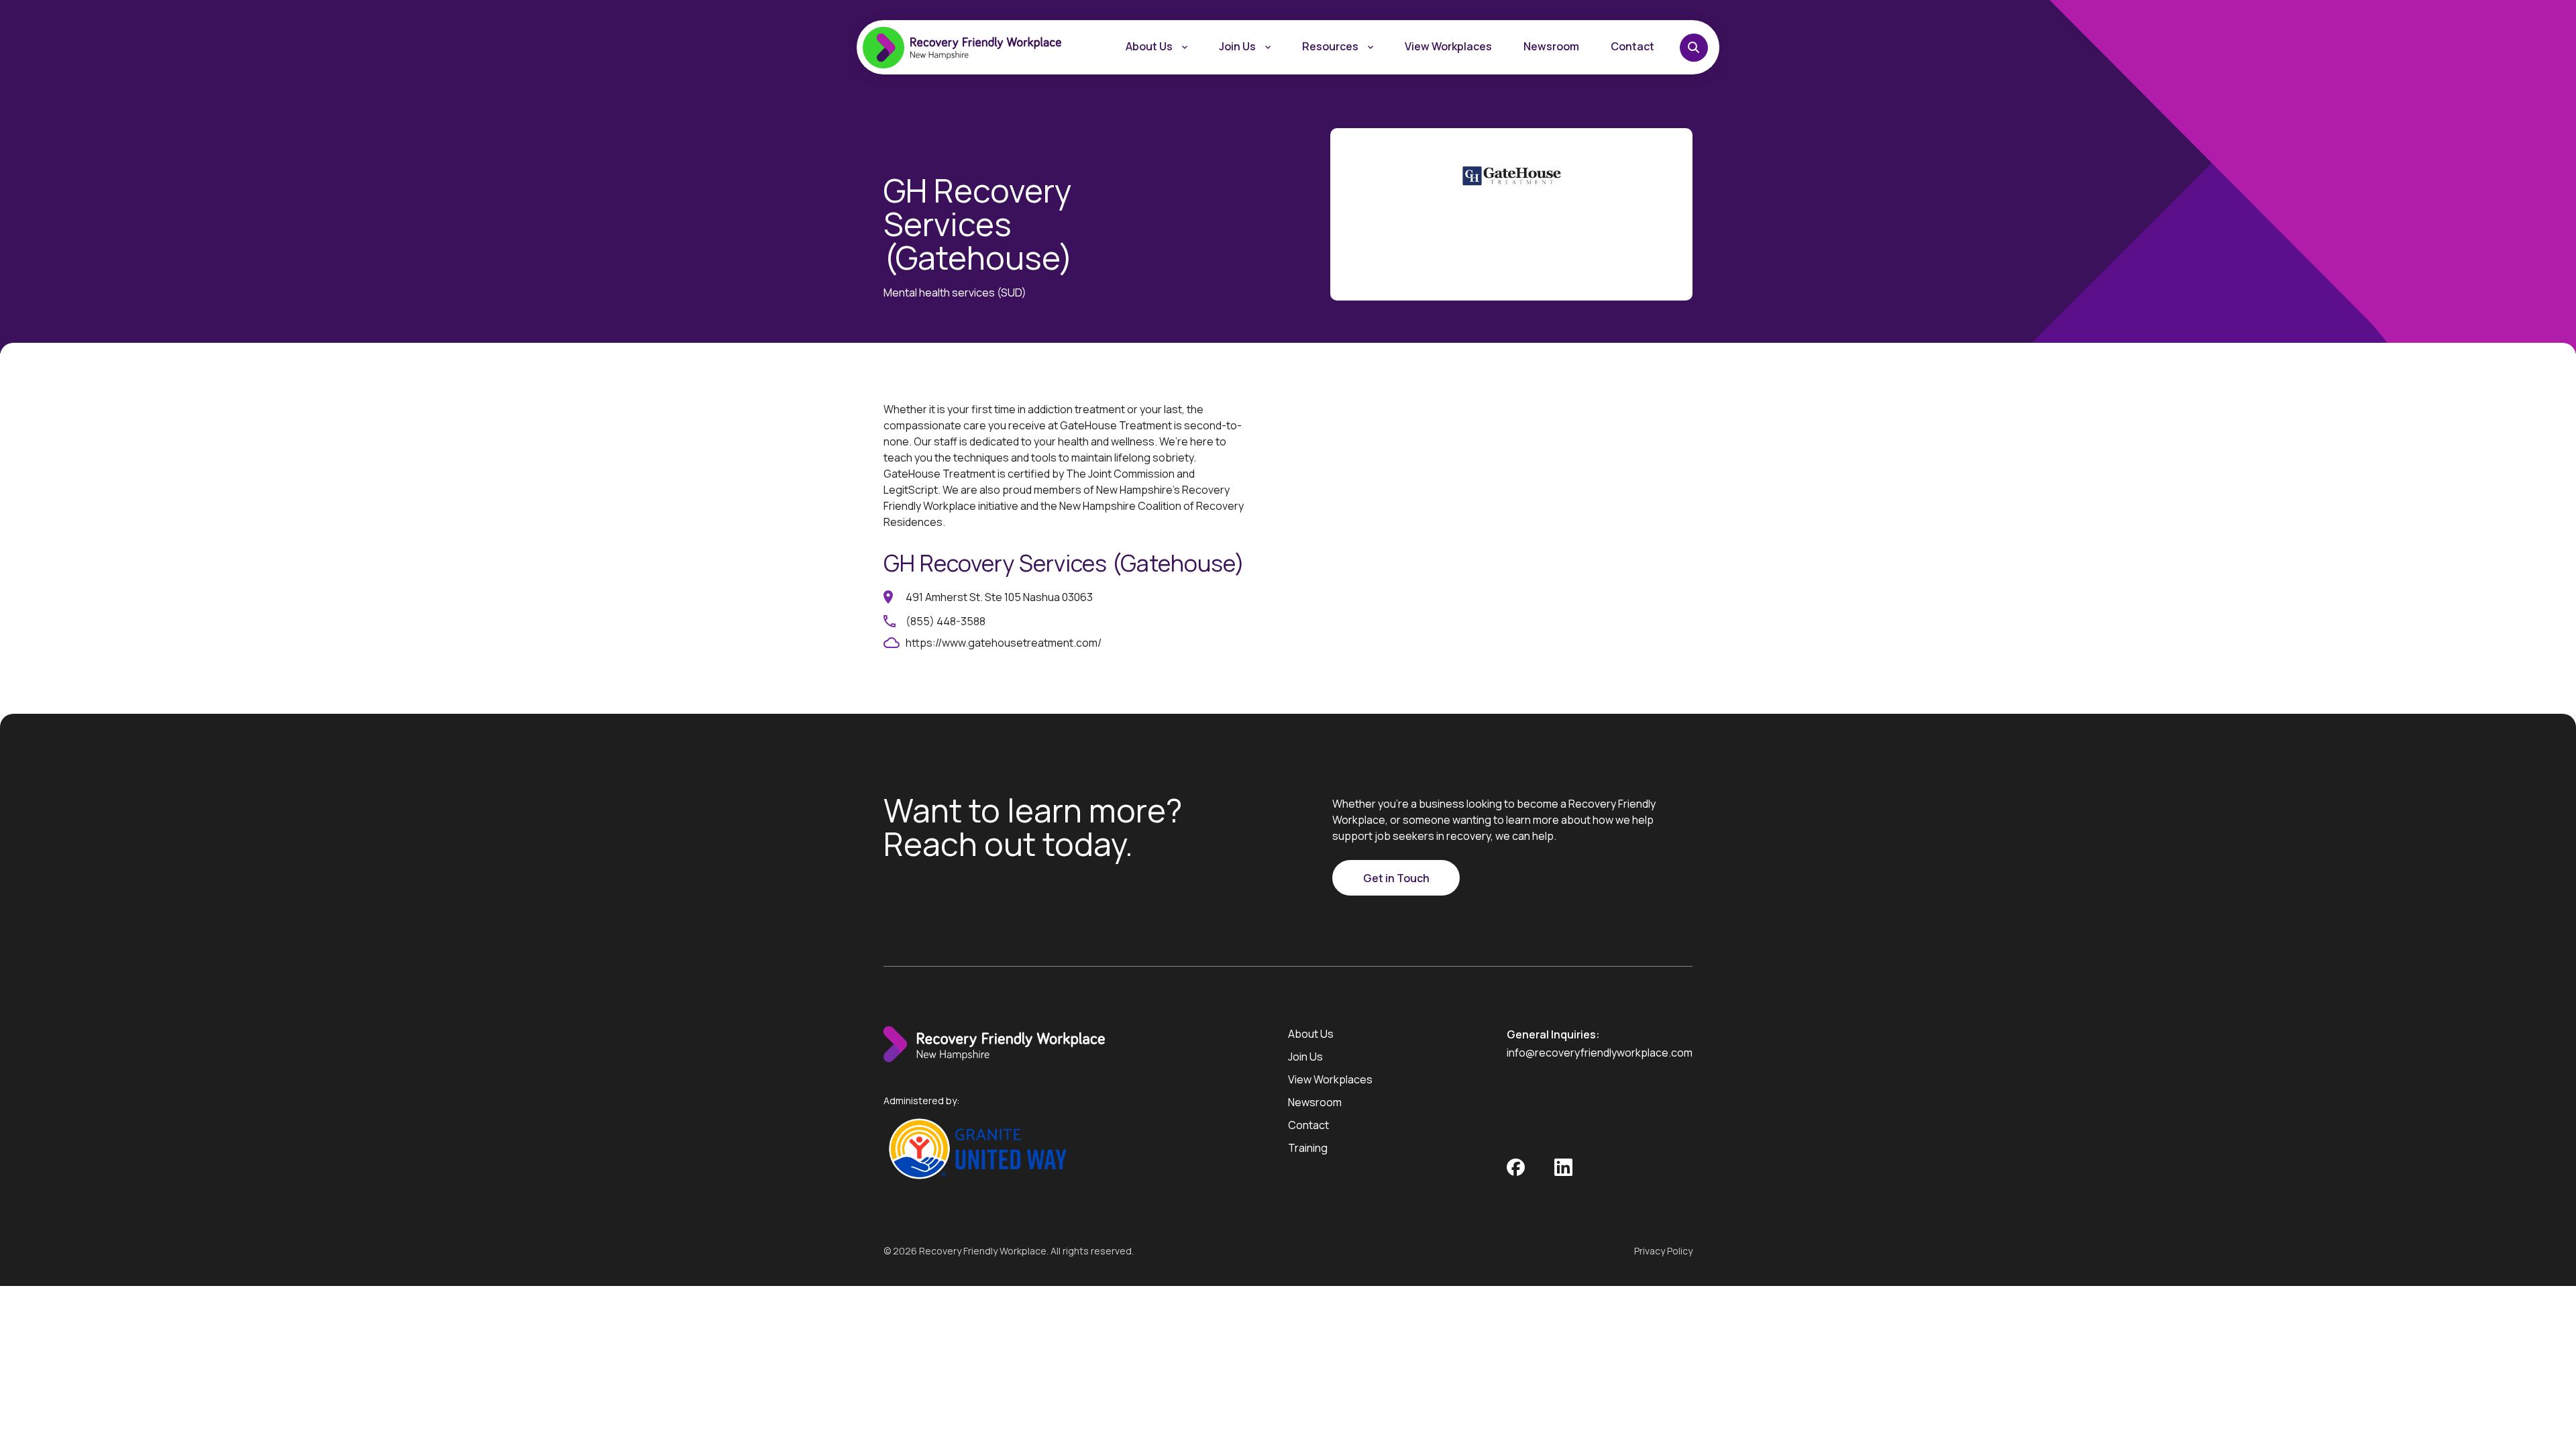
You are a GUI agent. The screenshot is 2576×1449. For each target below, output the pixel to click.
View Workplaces (1448, 46)
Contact (1632, 46)
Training (1308, 1148)
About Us (1149, 46)
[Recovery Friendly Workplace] (994, 1059)
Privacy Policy (1663, 1251)
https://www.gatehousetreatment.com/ (1004, 643)
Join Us (1305, 1057)
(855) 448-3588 (946, 621)
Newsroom (1551, 46)
